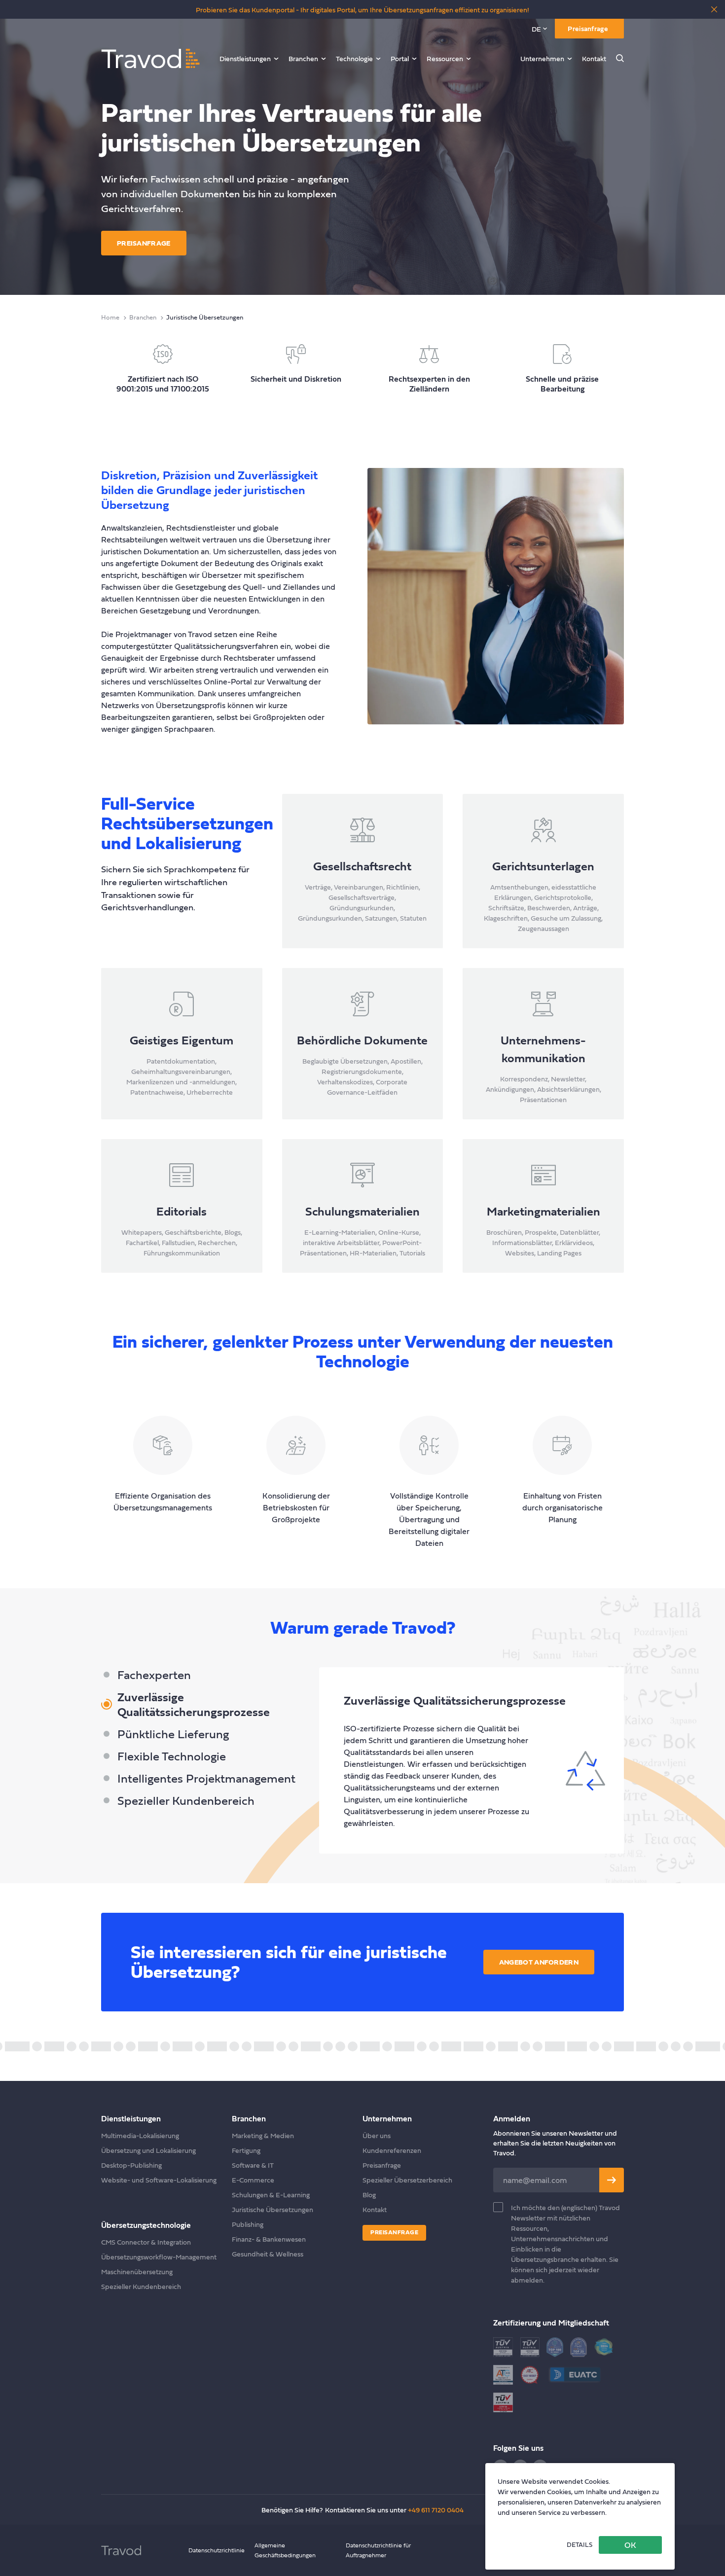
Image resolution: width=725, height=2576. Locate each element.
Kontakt (594, 58)
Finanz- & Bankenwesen (269, 2239)
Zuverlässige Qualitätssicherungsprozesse (194, 1704)
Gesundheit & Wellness (268, 2254)
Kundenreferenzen (392, 2150)
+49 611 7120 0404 (436, 2510)
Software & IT (253, 2165)
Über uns (377, 2135)
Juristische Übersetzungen (272, 2209)
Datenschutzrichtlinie (217, 2550)
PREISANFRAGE (144, 243)
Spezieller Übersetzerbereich (407, 2180)
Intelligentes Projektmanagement (206, 1778)
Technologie (354, 58)
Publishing (248, 2224)
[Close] (714, 9)
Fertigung (246, 2150)
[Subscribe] (612, 2180)
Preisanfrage (588, 28)
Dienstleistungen (245, 58)
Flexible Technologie (172, 1756)
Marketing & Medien (263, 2135)
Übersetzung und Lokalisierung (148, 2150)
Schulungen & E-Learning (271, 2195)
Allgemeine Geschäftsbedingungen (285, 2550)
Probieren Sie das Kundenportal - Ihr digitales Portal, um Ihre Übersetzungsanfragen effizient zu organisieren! (362, 10)
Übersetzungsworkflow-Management (159, 2257)
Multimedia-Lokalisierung (140, 2135)
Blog (369, 2195)
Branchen (303, 58)
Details (580, 2545)
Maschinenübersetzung (137, 2272)
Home (110, 317)
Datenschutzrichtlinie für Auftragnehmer (378, 2550)
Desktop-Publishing (131, 2165)
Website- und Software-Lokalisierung (159, 2180)
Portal (400, 58)
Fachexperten (154, 1675)
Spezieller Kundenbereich (186, 1800)
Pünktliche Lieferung (173, 1734)
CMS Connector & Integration (146, 2242)
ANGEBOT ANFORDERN (539, 1962)
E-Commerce (253, 2180)
